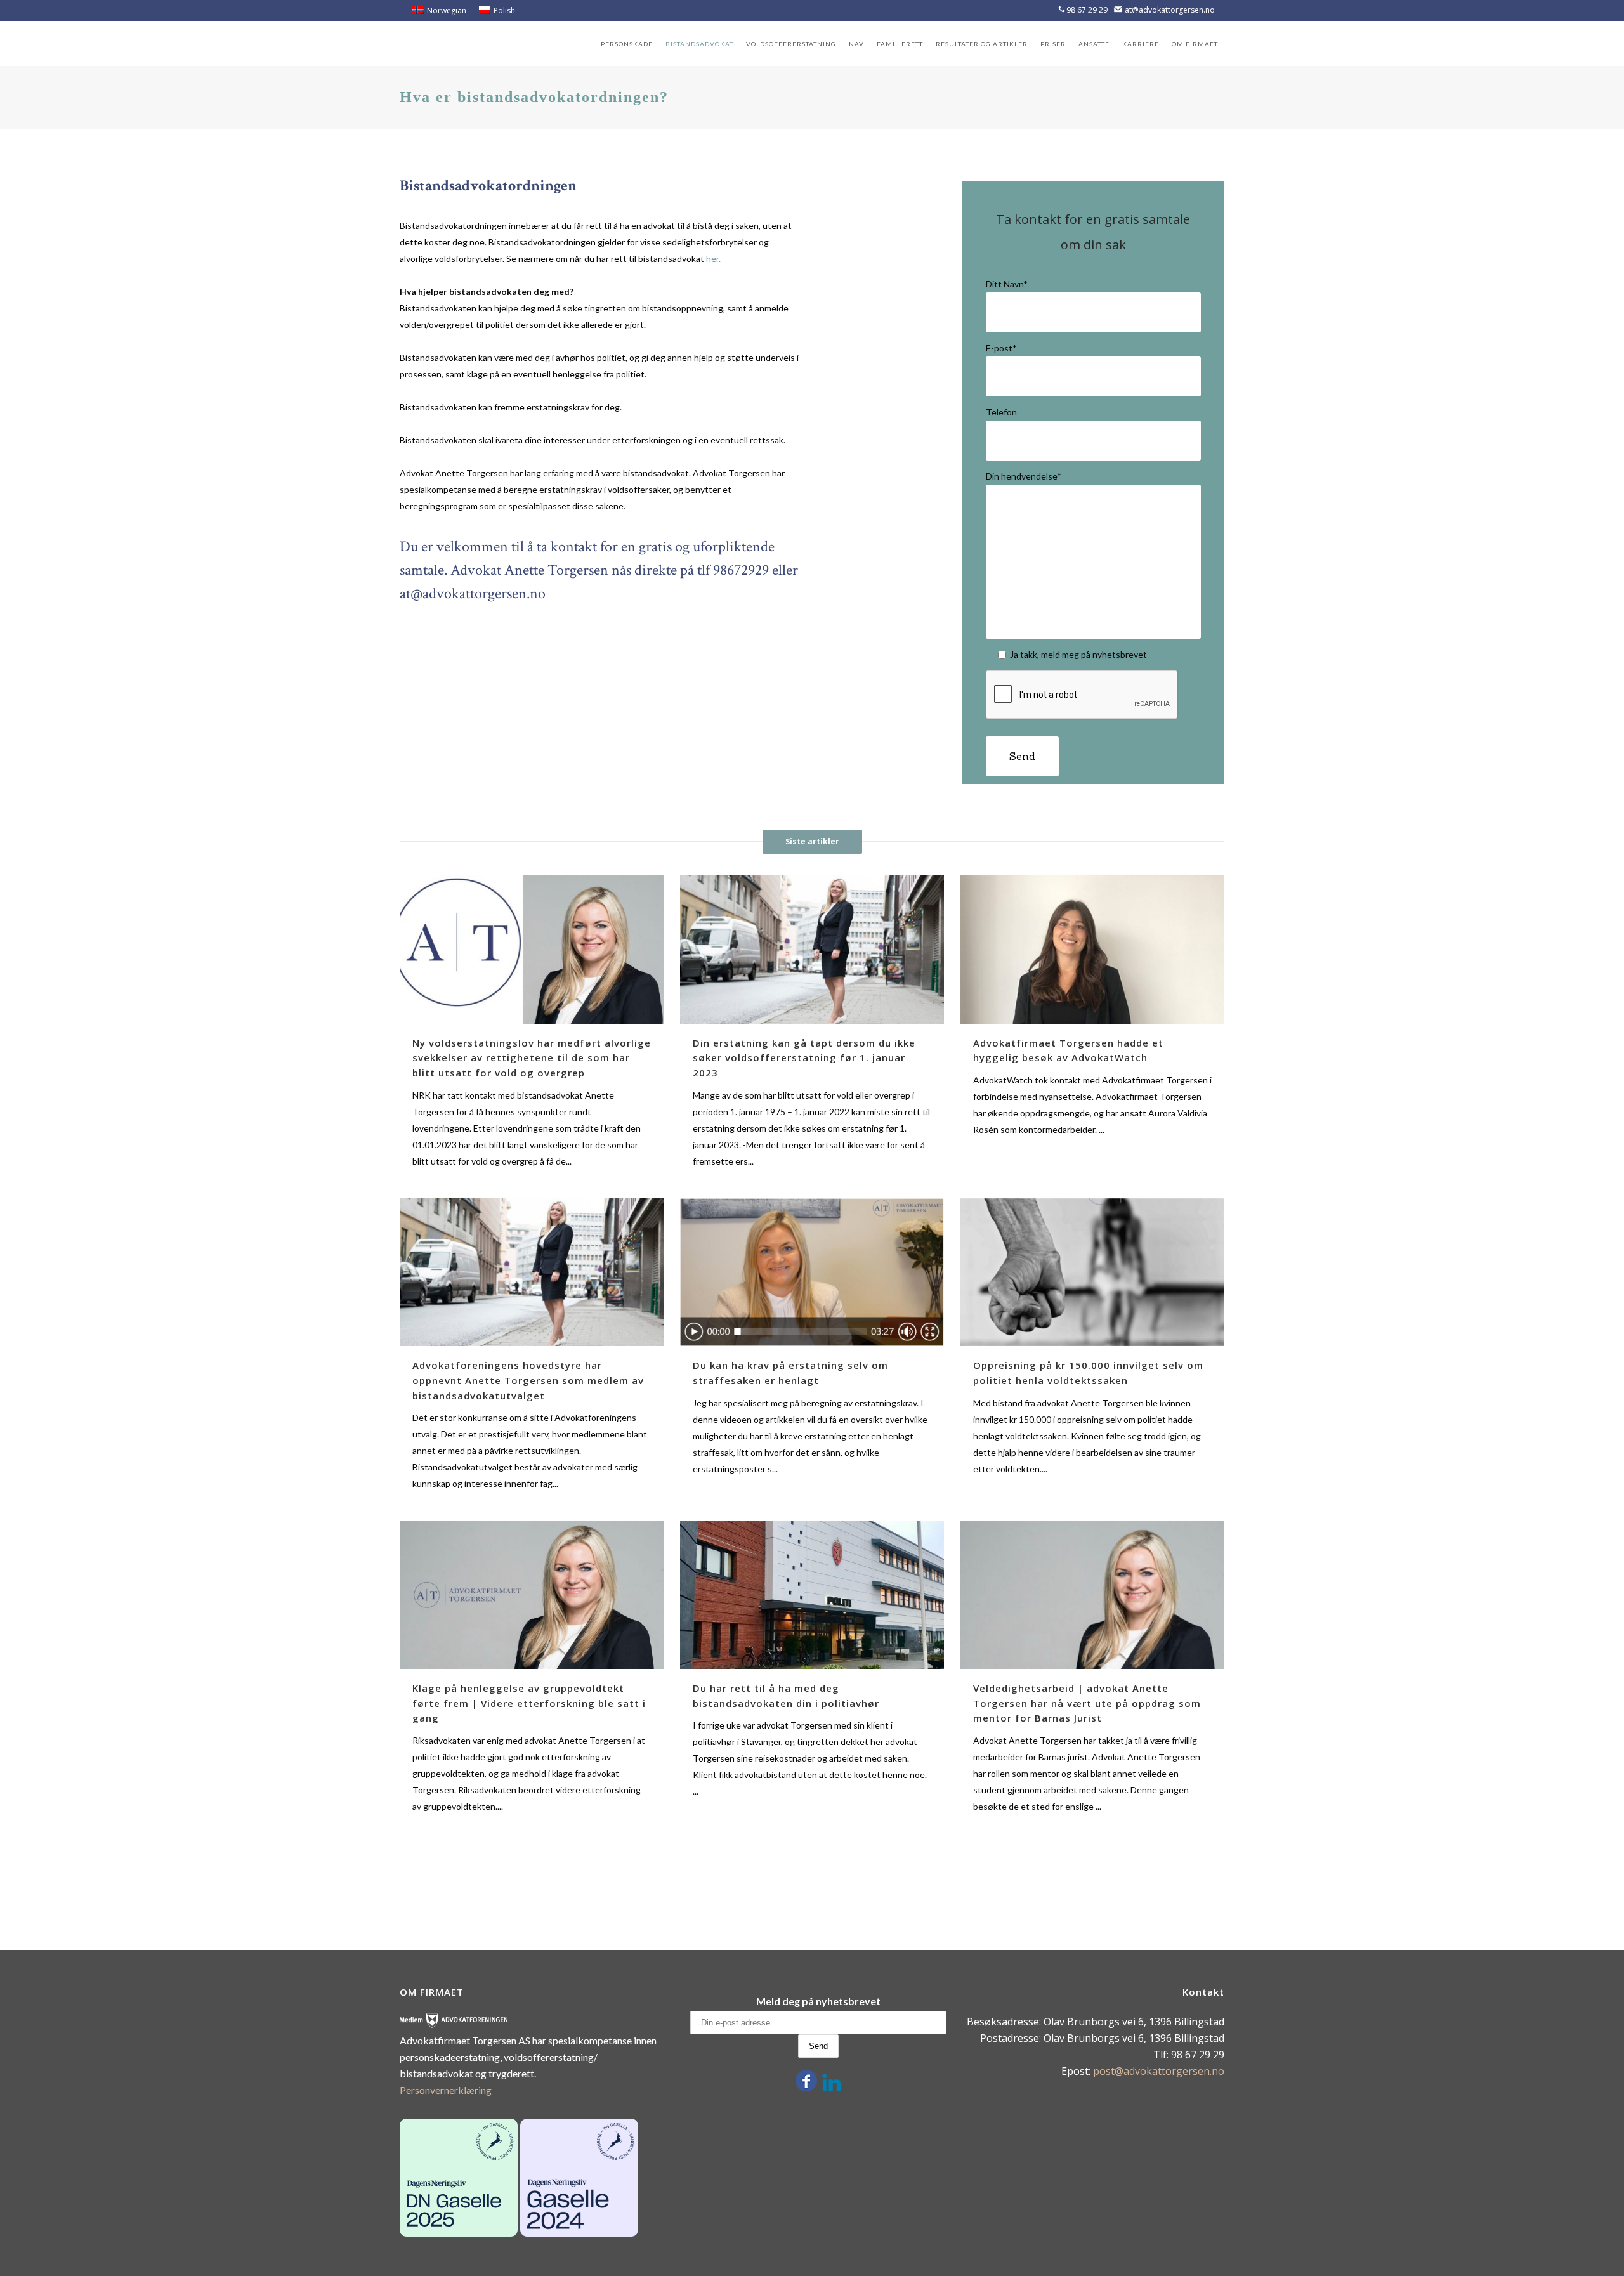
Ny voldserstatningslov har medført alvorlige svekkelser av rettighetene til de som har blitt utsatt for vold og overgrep (532, 1058)
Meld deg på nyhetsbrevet (818, 2001)
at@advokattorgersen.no (1170, 10)
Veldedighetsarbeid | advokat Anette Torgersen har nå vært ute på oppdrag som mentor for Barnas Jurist (1087, 1703)
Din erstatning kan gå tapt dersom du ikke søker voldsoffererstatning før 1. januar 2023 (804, 1058)
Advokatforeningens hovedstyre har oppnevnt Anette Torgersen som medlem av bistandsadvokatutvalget (528, 1380)
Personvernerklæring (446, 2090)
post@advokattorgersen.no (1159, 2071)
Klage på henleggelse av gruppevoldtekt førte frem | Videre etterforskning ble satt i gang (529, 1703)
